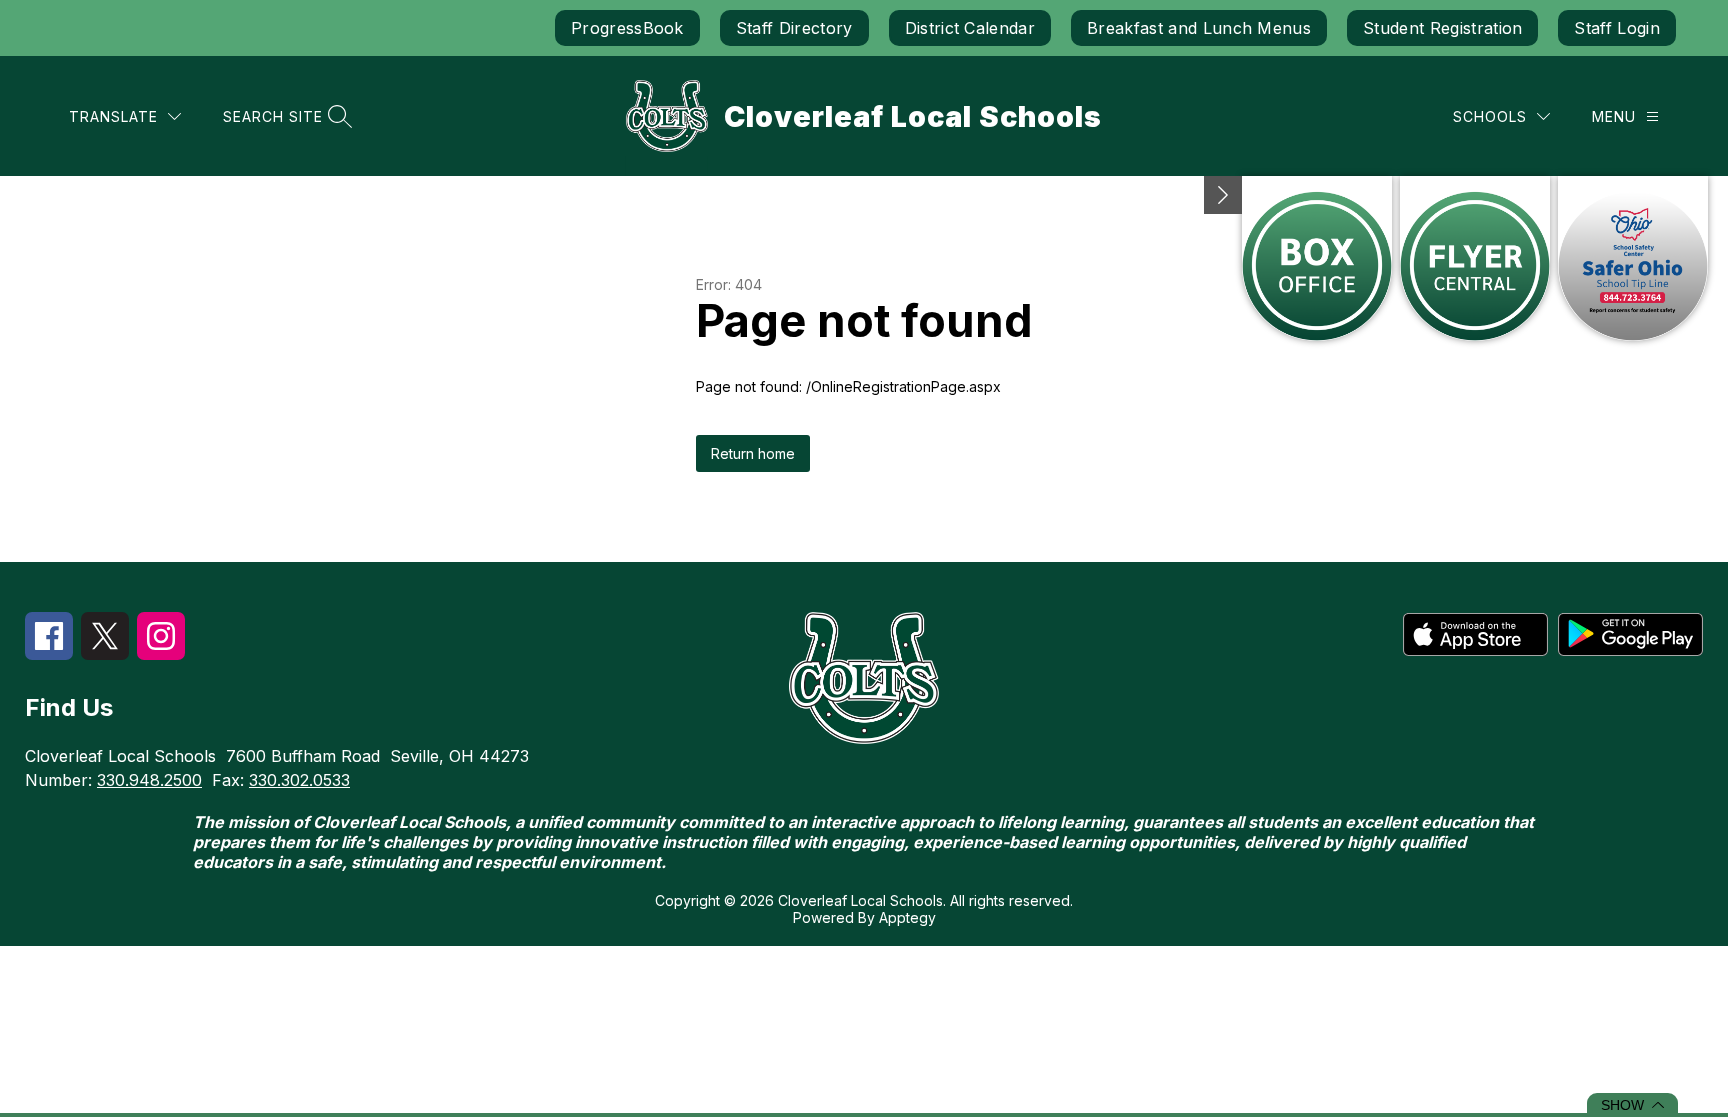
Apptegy (907, 917)
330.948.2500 (149, 780)
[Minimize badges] (1223, 195)
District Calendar (970, 28)
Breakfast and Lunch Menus (1199, 28)
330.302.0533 (299, 780)
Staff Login (1617, 28)
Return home (753, 453)
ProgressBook (627, 28)
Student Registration (1442, 28)
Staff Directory (794, 28)
